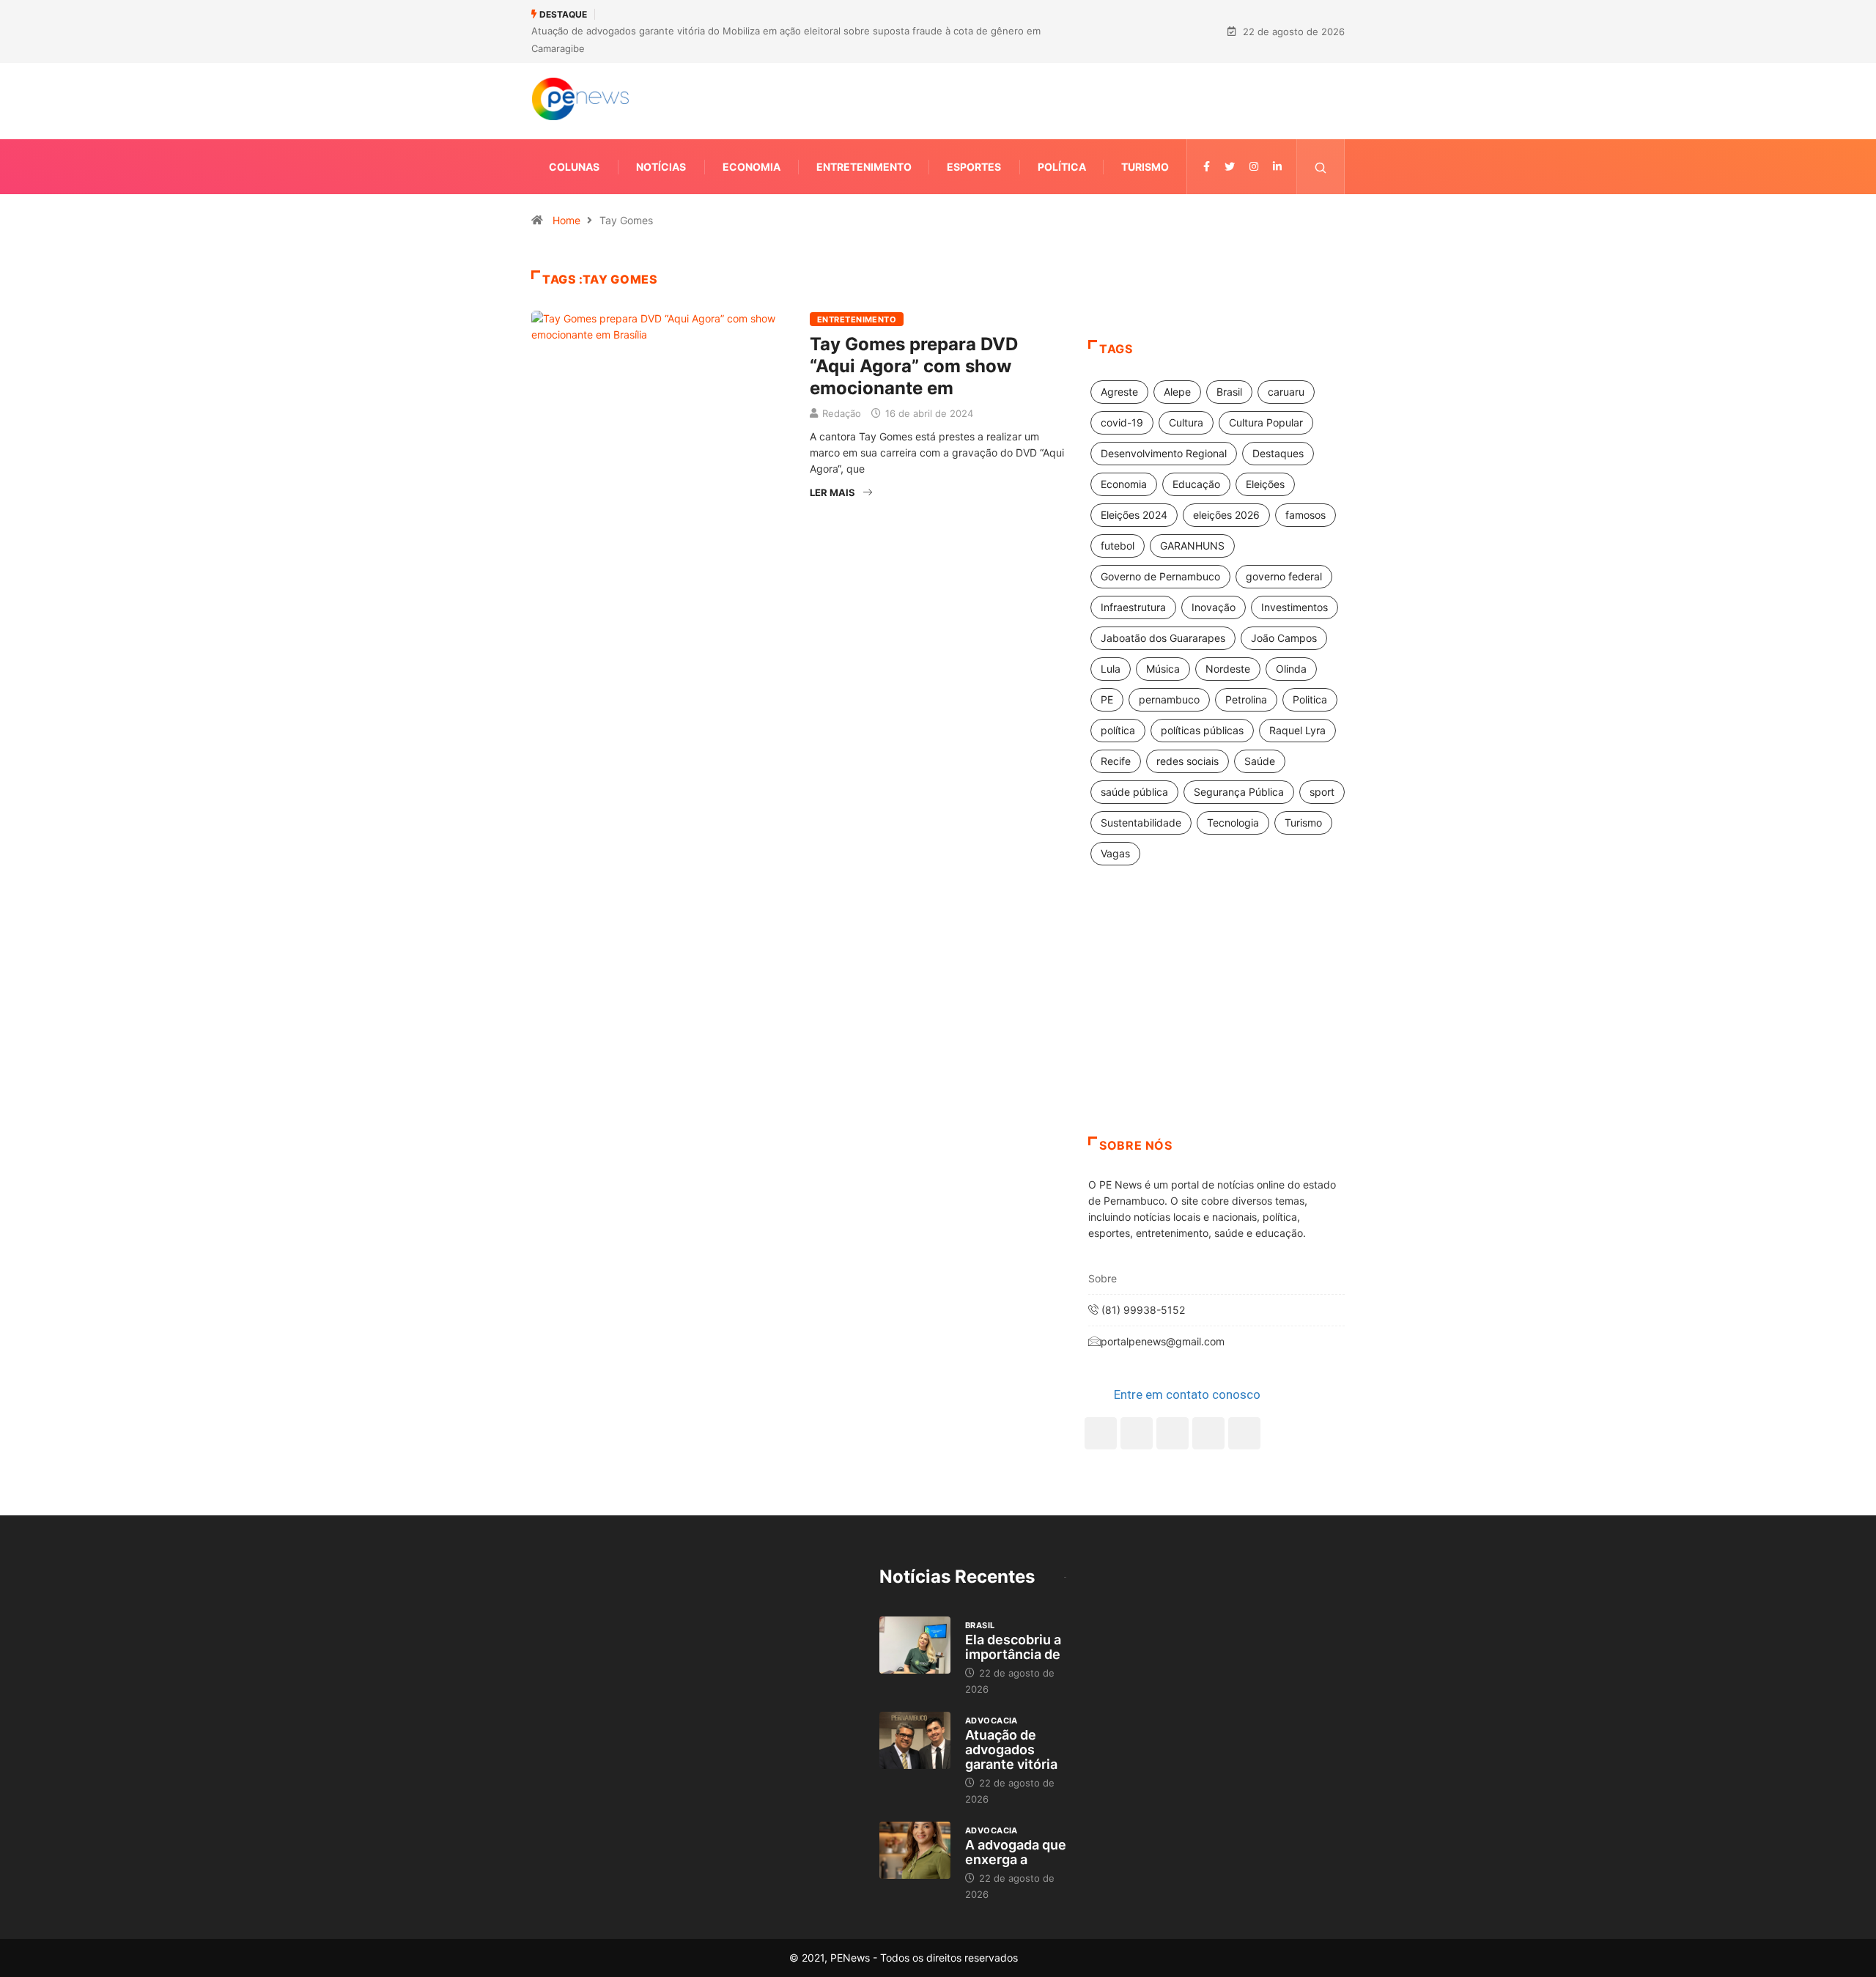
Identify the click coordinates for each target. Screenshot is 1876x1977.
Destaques (1278, 453)
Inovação (1214, 607)
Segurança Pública (1239, 792)
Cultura (1186, 422)
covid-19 (1122, 422)
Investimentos (1295, 607)
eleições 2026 (1226, 515)
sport (1322, 792)
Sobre (1103, 1278)
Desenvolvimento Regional (1164, 453)
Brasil (1229, 392)
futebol (1118, 546)
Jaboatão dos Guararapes (1163, 638)
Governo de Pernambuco (1160, 576)
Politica (1310, 699)
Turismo (1145, 167)
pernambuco (1169, 699)
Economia (751, 167)
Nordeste (1228, 669)
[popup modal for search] (1321, 167)
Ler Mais (832, 492)
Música (1163, 669)
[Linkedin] (1277, 167)
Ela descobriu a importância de (1013, 1647)
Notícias (661, 167)
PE (1107, 699)
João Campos (1284, 638)
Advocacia (991, 1721)
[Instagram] (1208, 1433)
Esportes (974, 167)
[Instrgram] (1254, 167)
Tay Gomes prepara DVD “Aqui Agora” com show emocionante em (914, 366)
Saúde (1260, 761)
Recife (1116, 761)
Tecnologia (1233, 823)
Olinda (1291, 669)
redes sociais (1188, 761)
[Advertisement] (1216, 1019)
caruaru (1286, 392)
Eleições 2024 (1134, 515)
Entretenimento (864, 167)
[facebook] (1207, 167)
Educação (1196, 484)
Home (566, 220)
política (1118, 730)
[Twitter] (1230, 167)
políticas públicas (1202, 730)
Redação (842, 413)
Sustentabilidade (1141, 823)
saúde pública (1134, 792)
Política (1062, 167)
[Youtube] (1244, 1433)
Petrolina (1246, 699)
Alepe (1177, 392)
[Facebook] (1101, 1433)
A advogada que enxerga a (1016, 1852)
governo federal (1284, 576)
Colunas (574, 167)
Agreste (1119, 392)
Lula (1111, 669)
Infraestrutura (1133, 607)
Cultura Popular (1266, 422)
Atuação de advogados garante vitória (1011, 1749)
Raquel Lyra (1297, 730)
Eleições (1265, 484)
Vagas (1115, 853)
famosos (1306, 515)
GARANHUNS (1192, 546)
